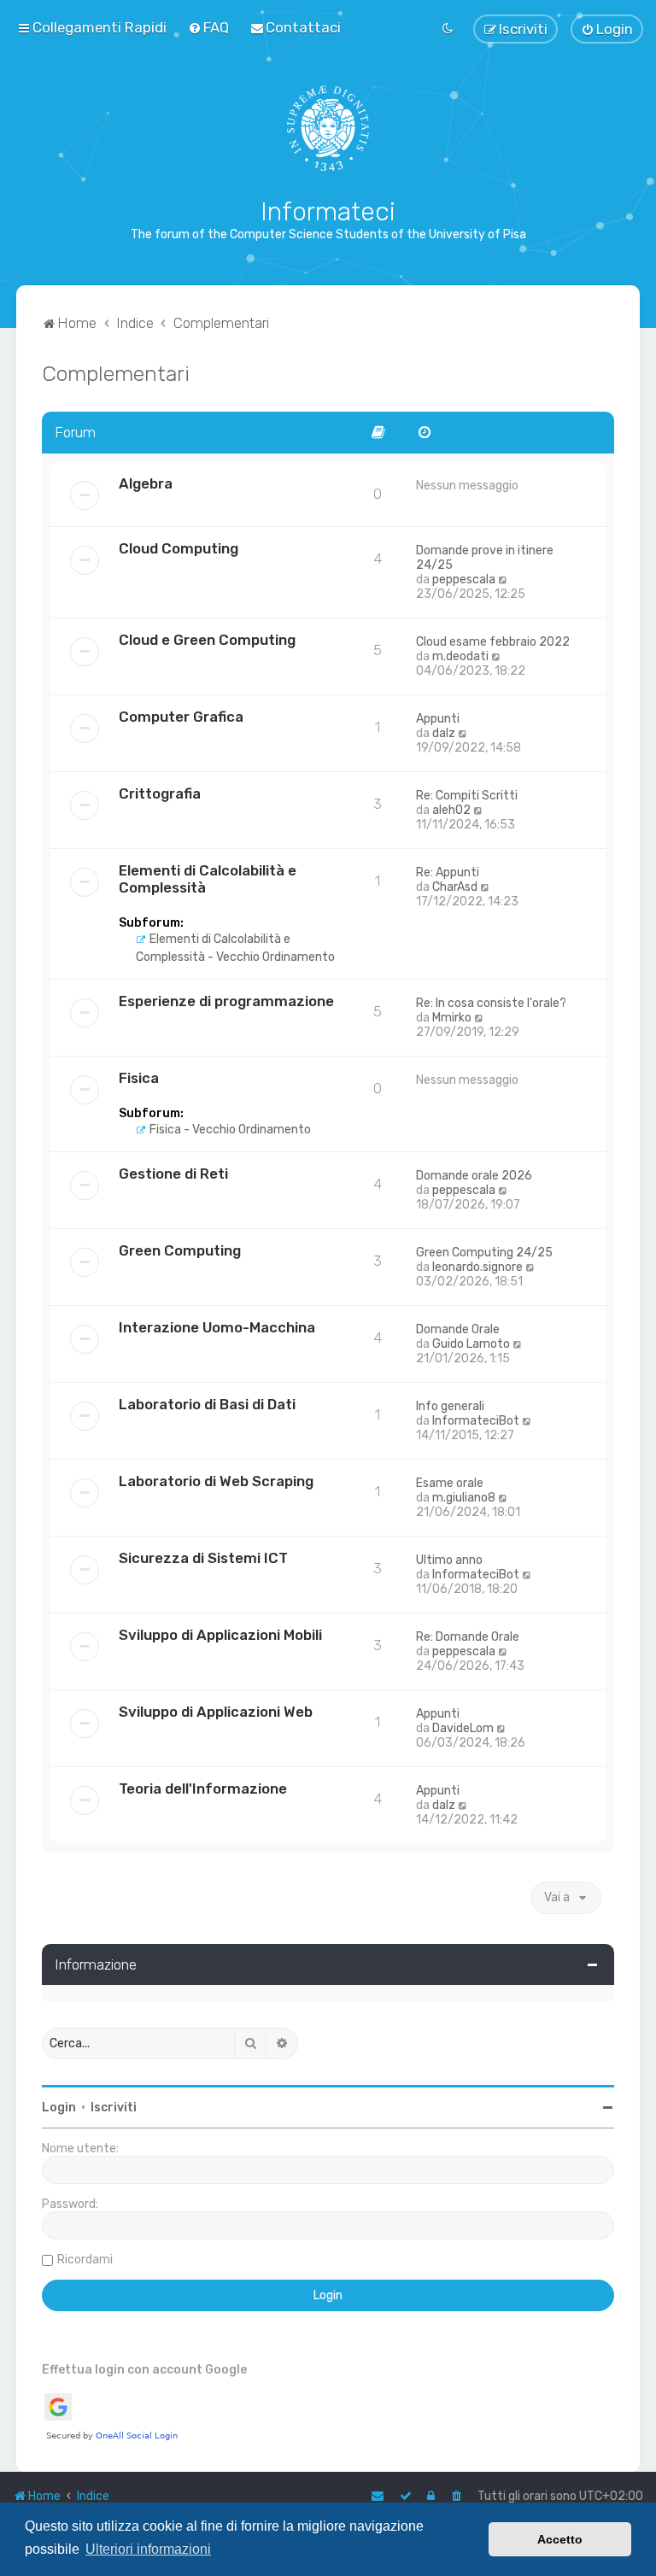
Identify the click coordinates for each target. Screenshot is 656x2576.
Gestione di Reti (173, 1174)
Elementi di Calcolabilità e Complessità (208, 879)
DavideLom (463, 1728)
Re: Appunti (448, 872)
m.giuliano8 (464, 1498)
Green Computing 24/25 (484, 1253)
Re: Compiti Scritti (467, 796)
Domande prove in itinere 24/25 (485, 558)
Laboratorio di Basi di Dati (207, 1404)
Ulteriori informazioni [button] (148, 2549)
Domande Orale (458, 1329)
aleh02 (451, 810)
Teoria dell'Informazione (203, 1789)
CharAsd (455, 887)
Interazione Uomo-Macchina (217, 1327)
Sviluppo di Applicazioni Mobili (220, 1635)
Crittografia (160, 793)
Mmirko (452, 1018)
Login (59, 2108)
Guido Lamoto (471, 1344)
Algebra (146, 483)
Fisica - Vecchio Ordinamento (229, 1130)
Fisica (139, 1078)
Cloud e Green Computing (207, 640)
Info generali (450, 1406)
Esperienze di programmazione (226, 1001)
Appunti (438, 719)
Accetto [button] (560, 2539)
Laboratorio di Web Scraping (216, 1481)
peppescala (464, 580)
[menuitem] (208, 27)
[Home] (328, 128)
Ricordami (85, 2260)
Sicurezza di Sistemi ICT (203, 1558)
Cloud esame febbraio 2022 (493, 642)
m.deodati (460, 656)
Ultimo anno (449, 1560)
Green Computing (180, 1250)
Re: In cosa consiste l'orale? (491, 1003)
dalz (444, 733)
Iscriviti (114, 2108)
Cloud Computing (179, 548)
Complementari (116, 373)
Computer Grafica (181, 717)
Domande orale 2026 (474, 1176)
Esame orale (450, 1483)
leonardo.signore (477, 1267)
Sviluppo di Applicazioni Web (216, 1712)
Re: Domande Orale (468, 1637)
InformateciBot (476, 1421)
